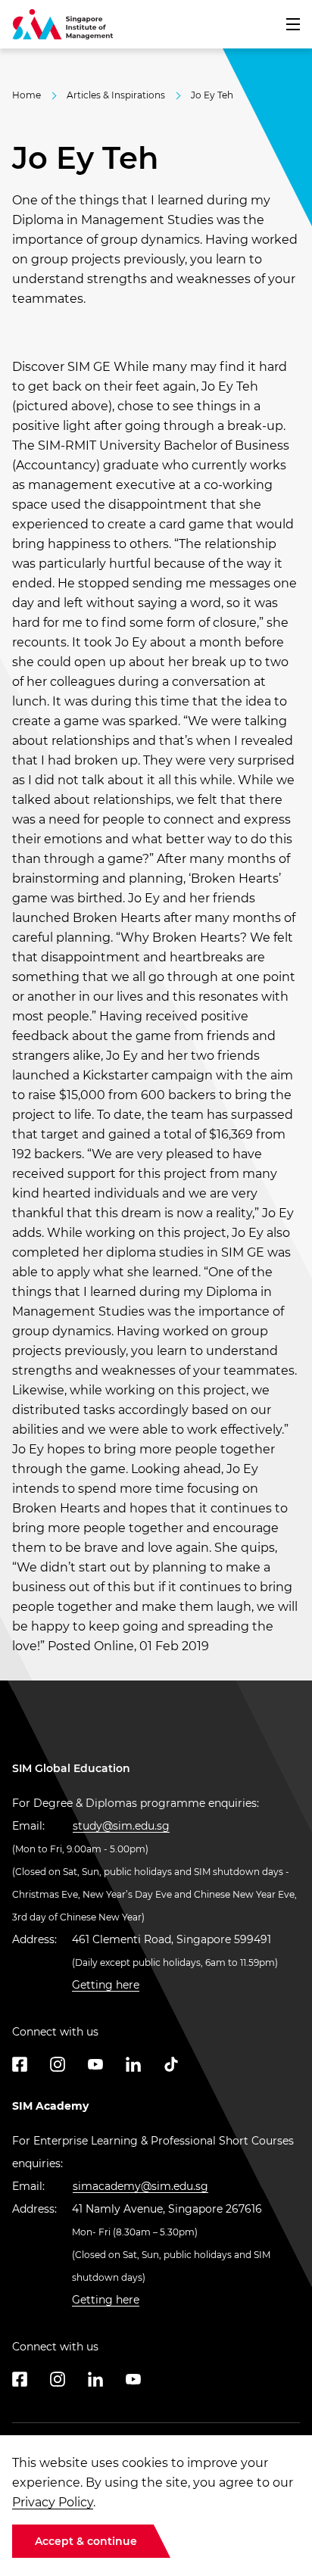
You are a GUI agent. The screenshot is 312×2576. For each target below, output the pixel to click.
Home (27, 95)
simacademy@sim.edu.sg (140, 2186)
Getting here (106, 1985)
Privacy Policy (53, 2502)
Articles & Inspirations (116, 95)
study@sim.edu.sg (121, 1826)
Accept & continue (86, 2541)
